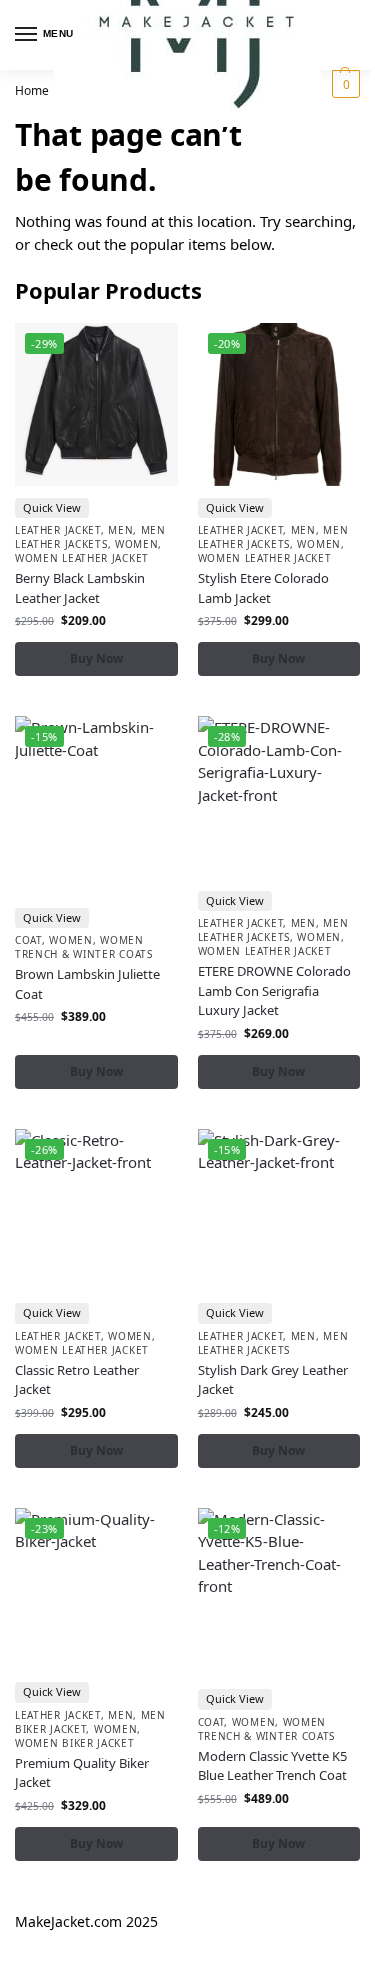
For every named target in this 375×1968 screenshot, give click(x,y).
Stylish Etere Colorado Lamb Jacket (263, 588)
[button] (343, 84)
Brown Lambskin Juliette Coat (87, 984)
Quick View (52, 507)
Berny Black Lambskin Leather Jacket (80, 588)
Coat (28, 940)
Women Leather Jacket (82, 558)
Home (32, 90)
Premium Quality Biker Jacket (82, 1773)
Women (137, 544)
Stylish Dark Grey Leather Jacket (273, 1380)
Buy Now (96, 658)
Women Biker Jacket (75, 1743)
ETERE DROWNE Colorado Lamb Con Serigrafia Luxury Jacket (274, 990)
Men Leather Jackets (90, 537)
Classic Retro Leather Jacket (77, 1380)
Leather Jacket (58, 530)
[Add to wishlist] (138, 348)
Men (120, 530)
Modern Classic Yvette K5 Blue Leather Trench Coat (272, 1766)
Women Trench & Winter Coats (84, 947)
